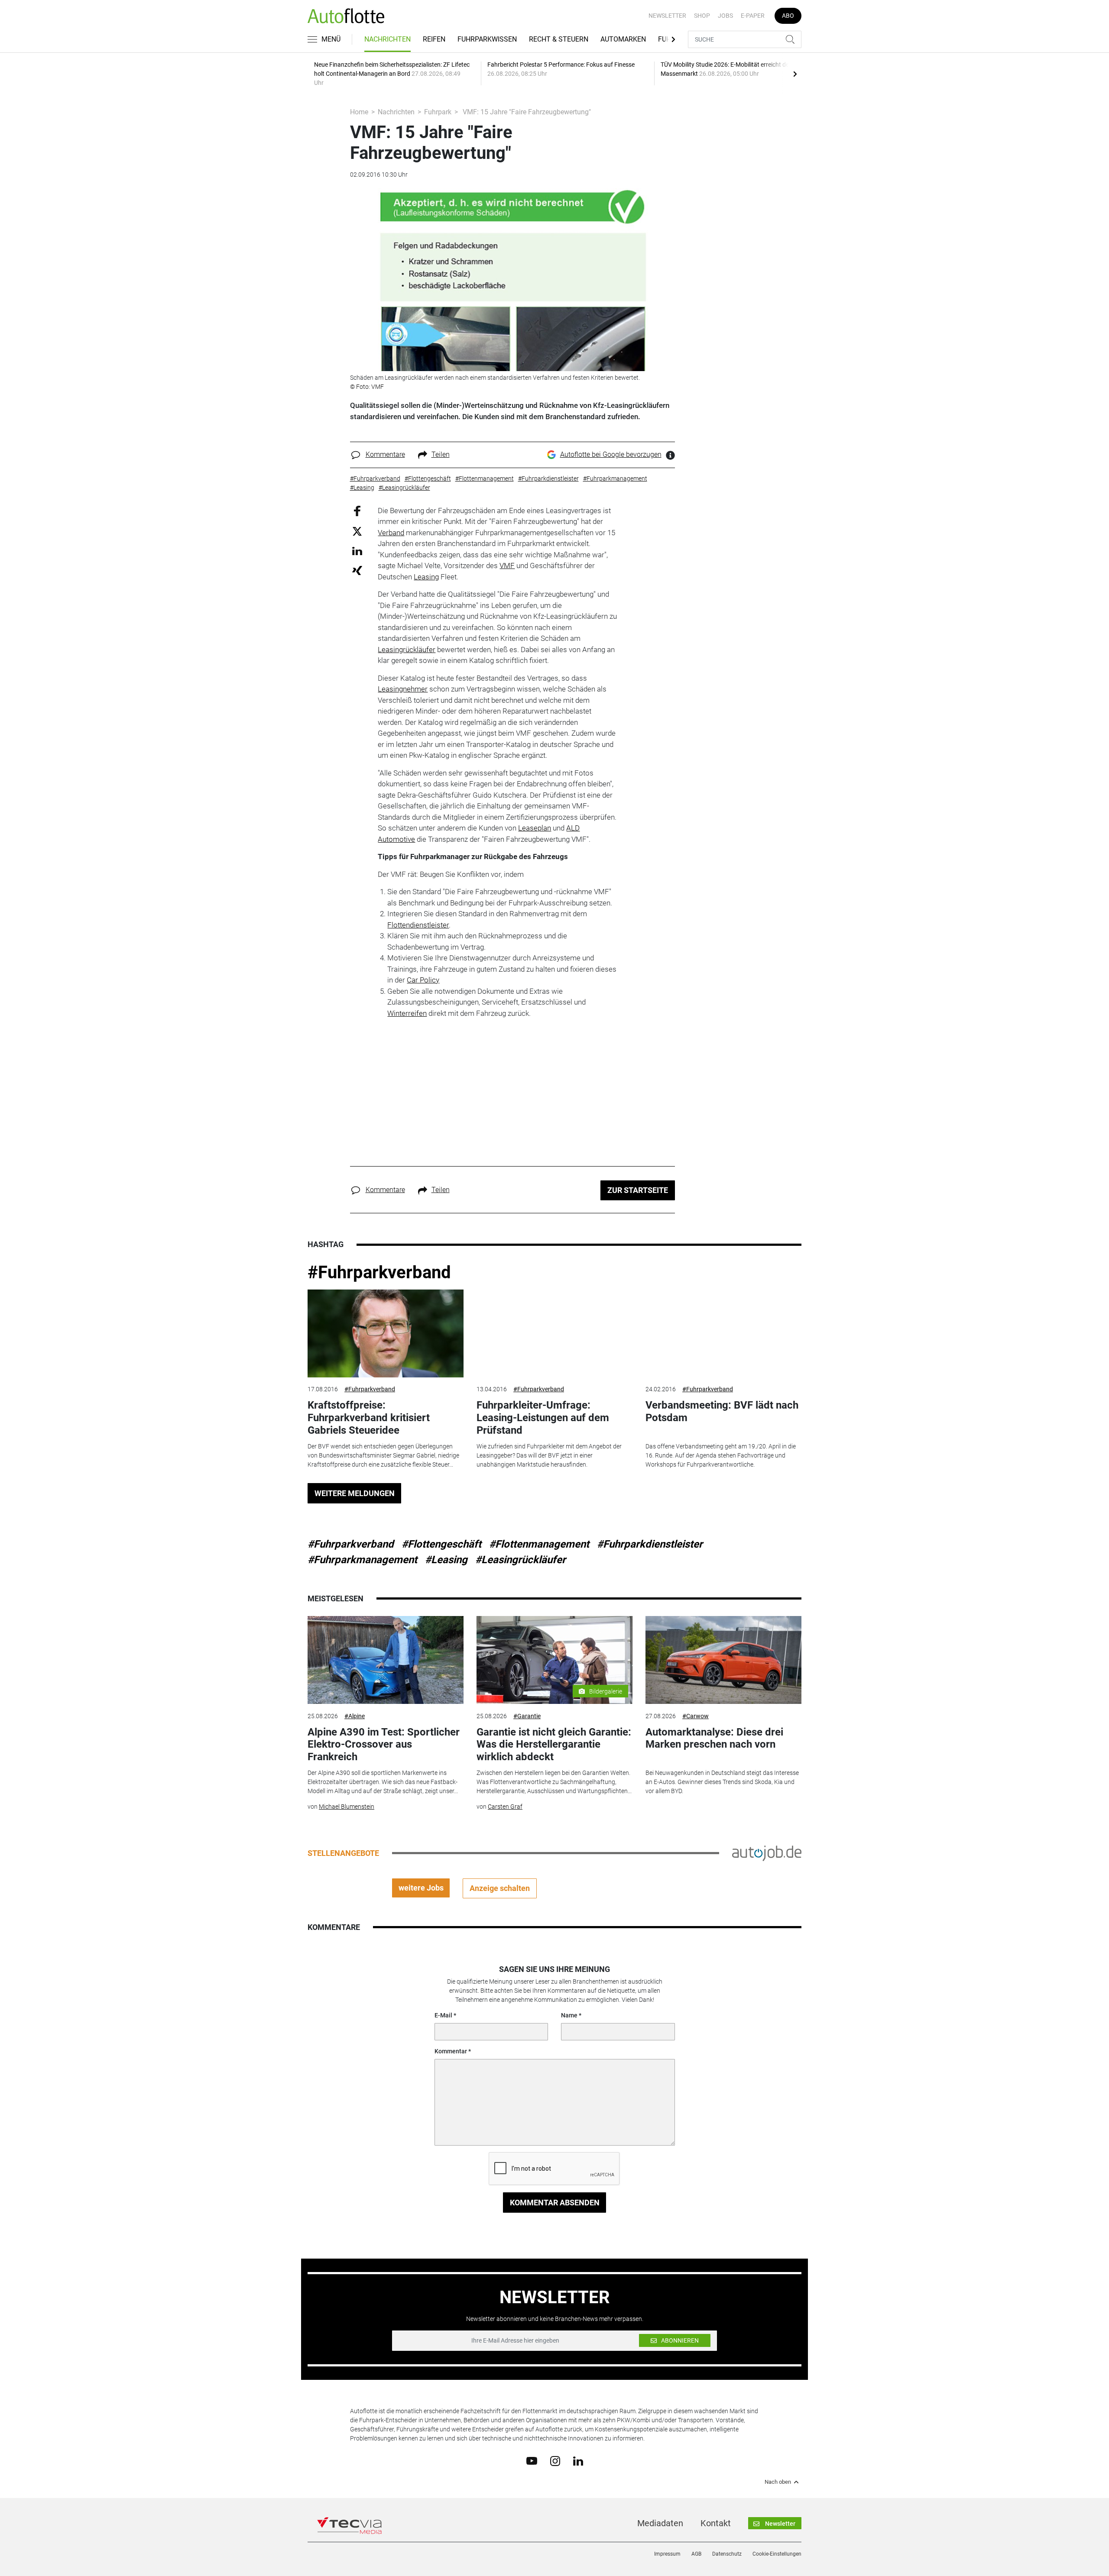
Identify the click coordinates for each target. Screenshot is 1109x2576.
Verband (391, 533)
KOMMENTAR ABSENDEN (555, 2203)
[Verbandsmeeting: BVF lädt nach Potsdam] (723, 1333)
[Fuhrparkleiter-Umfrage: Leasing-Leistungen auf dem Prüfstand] (554, 1333)
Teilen (441, 454)
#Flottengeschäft (441, 1544)
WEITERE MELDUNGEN (355, 1493)
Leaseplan (535, 828)
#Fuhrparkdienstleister (650, 1544)
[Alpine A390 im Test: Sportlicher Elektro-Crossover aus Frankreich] (386, 1660)
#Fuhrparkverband (379, 1272)
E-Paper (753, 16)
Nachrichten (388, 39)
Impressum (667, 2554)
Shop (702, 16)
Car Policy (423, 980)
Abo (788, 16)
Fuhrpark (438, 112)
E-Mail (443, 2015)
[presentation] (795, 74)
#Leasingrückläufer (520, 1560)
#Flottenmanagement (539, 1544)
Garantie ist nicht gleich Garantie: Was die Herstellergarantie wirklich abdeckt (554, 1745)
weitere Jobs (421, 1888)
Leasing (426, 577)
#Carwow (696, 1716)
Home (359, 112)
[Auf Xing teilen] (357, 570)
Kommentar (451, 2051)
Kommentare (385, 454)
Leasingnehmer (403, 689)
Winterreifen (407, 1013)
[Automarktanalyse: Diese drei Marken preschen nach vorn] (723, 1660)
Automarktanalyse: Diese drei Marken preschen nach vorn (714, 1738)
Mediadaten (660, 2523)
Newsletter (667, 16)
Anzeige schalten (500, 1888)
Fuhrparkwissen (487, 39)
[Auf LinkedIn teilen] (357, 551)
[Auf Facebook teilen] (357, 510)
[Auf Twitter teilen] (357, 531)
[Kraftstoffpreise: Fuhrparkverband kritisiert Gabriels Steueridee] (386, 1333)
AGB (696, 2554)
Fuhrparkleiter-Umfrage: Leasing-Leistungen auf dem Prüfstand (543, 1418)
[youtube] (532, 2460)
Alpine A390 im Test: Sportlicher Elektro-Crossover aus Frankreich (384, 1745)
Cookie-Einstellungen (777, 2554)
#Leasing (446, 1560)
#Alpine (355, 1716)
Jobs (725, 16)
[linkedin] (578, 2460)
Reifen (434, 39)
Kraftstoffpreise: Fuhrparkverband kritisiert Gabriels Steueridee (369, 1418)
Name (569, 2015)
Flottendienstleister (418, 925)
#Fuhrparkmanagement (362, 1560)
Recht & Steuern (559, 39)
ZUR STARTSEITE (638, 1190)
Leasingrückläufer (407, 650)
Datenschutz (727, 2554)
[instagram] (555, 2460)
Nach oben (778, 2482)
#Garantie (527, 1716)
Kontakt (716, 2523)
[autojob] (767, 1852)
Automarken (623, 39)
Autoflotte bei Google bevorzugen (611, 454)
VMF (507, 566)
